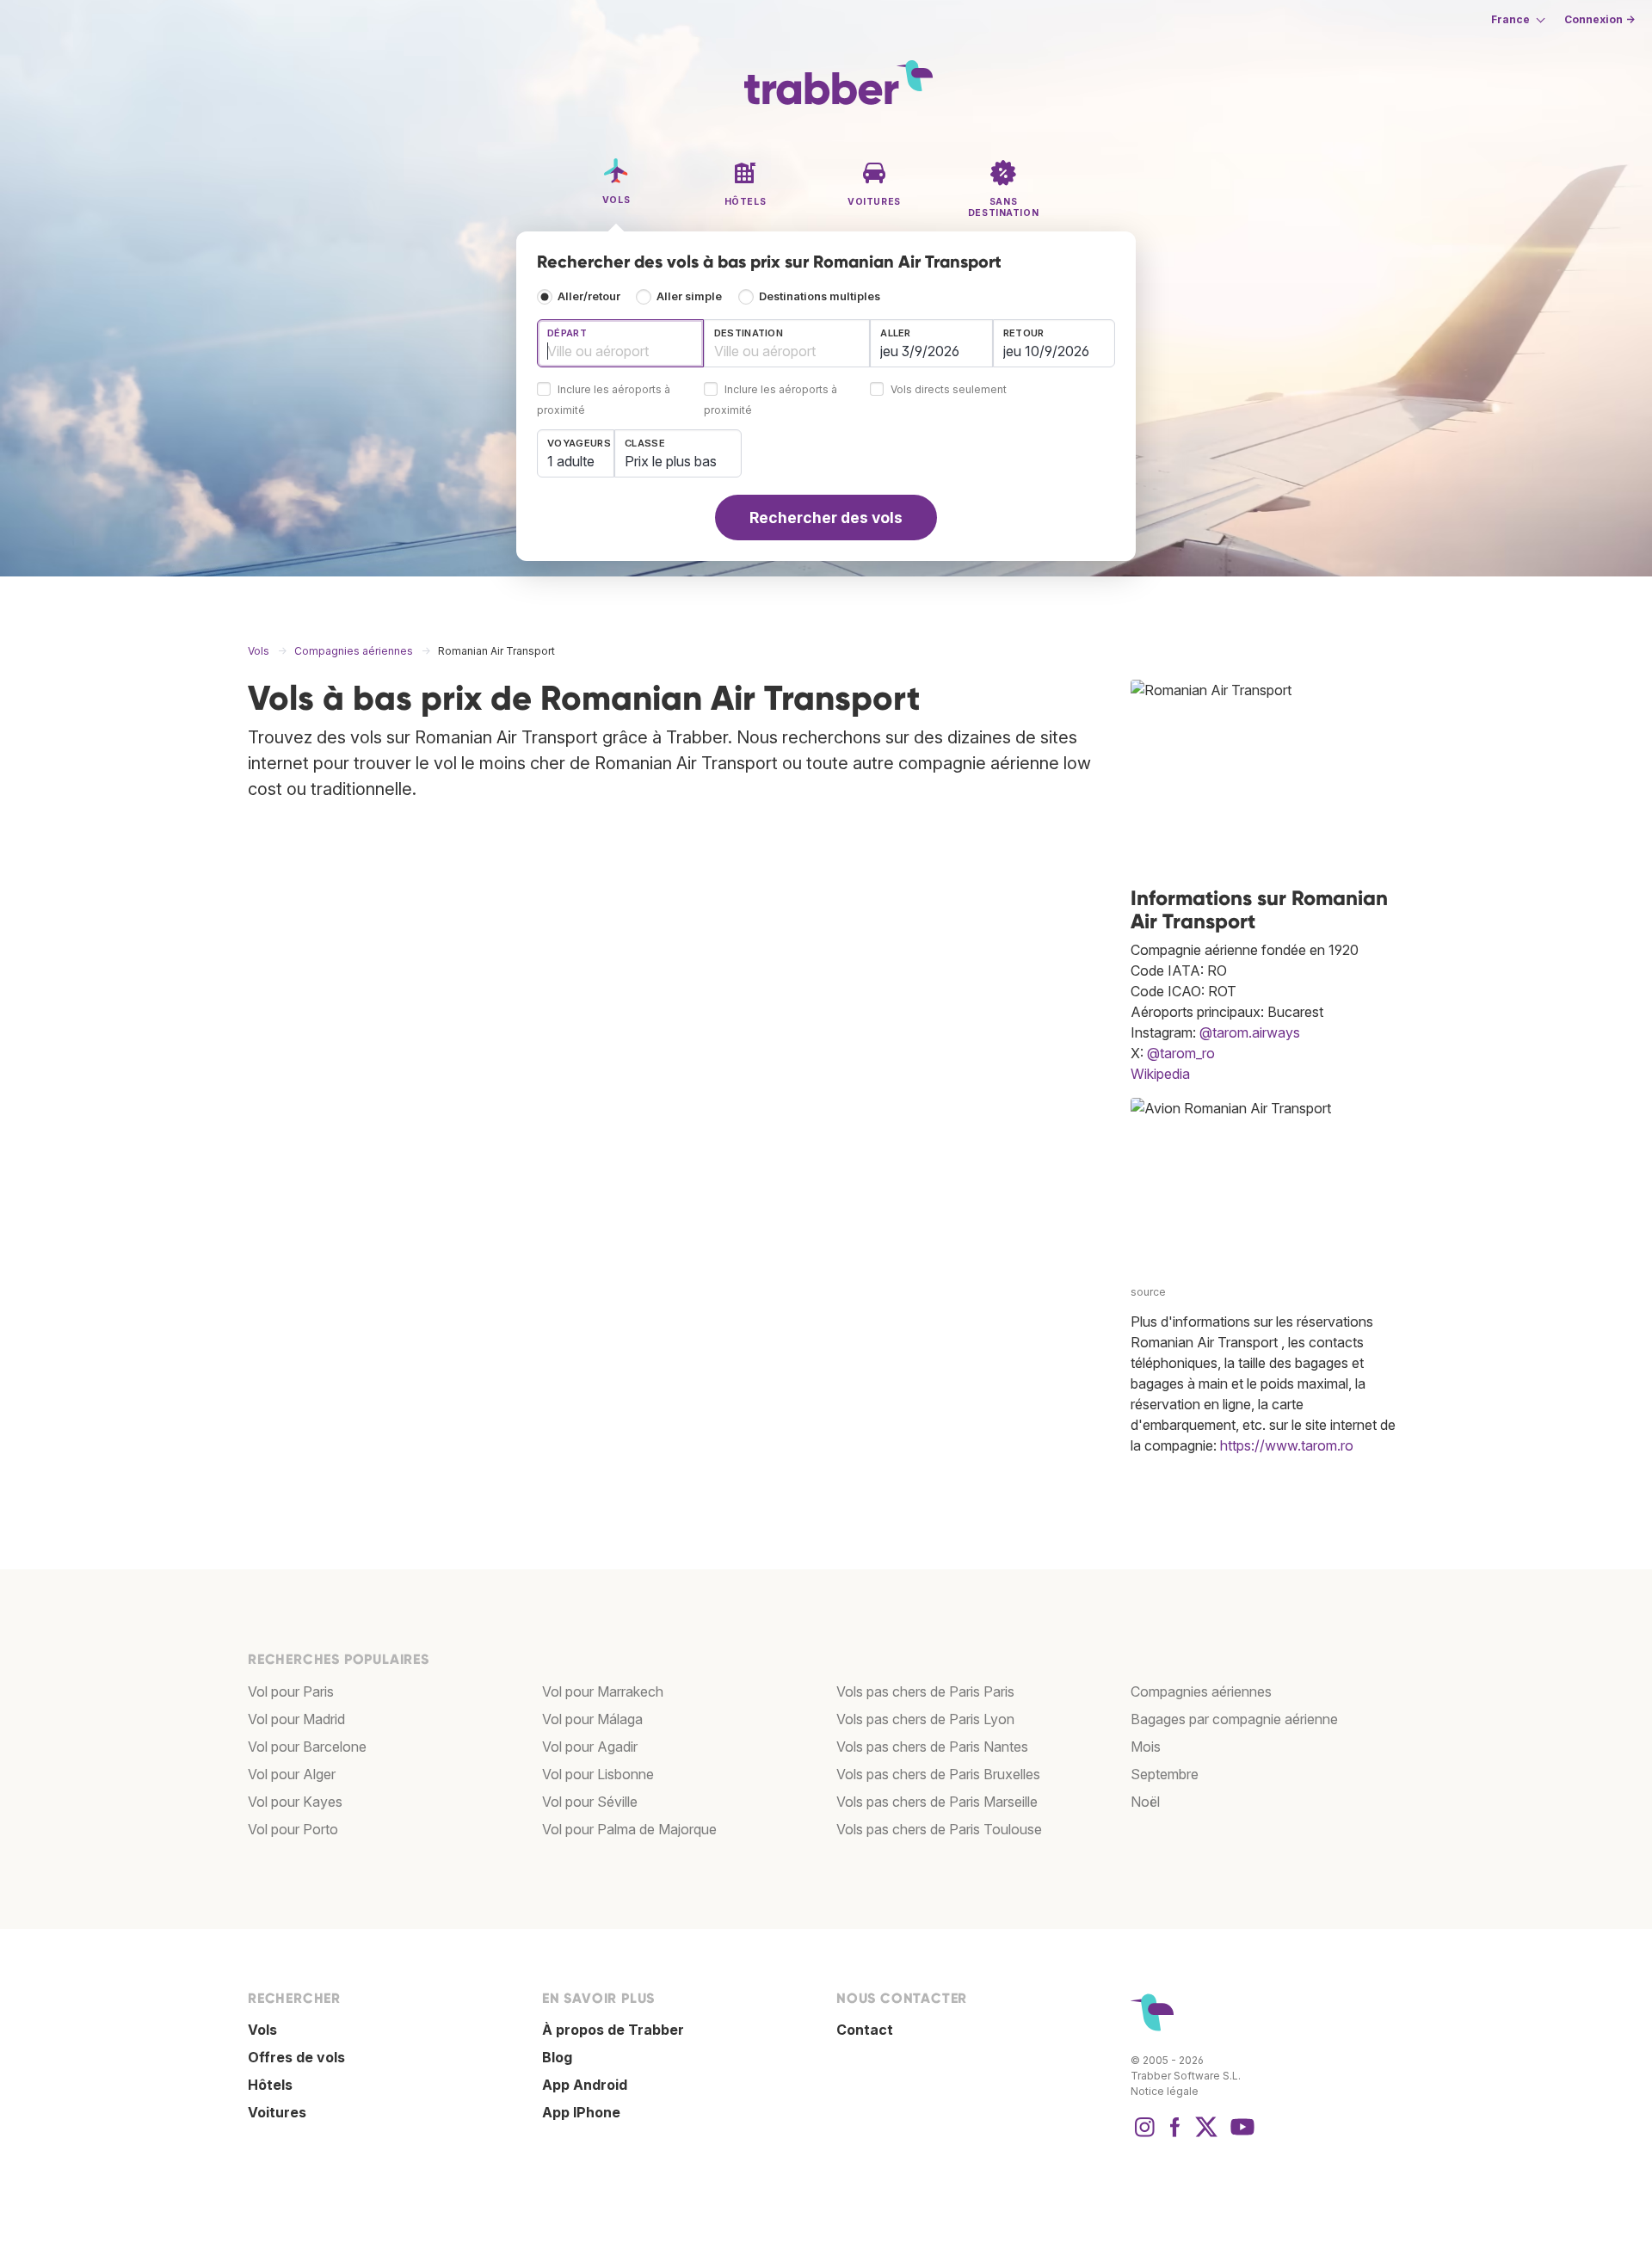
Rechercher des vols (826, 518)
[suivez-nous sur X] (1206, 2135)
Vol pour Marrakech (603, 1691)
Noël (1145, 1802)
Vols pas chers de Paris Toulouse (939, 1829)
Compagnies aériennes (1201, 1691)
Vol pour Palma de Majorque (629, 1829)
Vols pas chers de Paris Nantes (932, 1747)
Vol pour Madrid (296, 1719)
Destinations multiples (820, 296)
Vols (262, 2030)
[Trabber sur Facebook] (1175, 2135)
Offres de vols (296, 2057)
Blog (557, 2057)
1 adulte (571, 461)
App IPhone (581, 2112)
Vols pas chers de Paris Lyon (925, 1719)
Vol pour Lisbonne (598, 1774)
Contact (865, 2030)
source (1148, 1292)
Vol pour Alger (292, 1774)
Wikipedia (1160, 1074)
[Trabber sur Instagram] (1144, 2135)
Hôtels (270, 2085)
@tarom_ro (1181, 1053)
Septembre (1165, 1774)
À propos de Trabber (613, 2030)
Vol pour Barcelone (307, 1747)
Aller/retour (589, 296)
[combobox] (620, 343)
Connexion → (1600, 19)
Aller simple (689, 296)
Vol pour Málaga (592, 1719)
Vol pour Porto (293, 1829)
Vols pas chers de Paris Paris (925, 1691)
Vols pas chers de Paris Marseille (937, 1802)
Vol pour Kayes (295, 1802)
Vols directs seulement (949, 390)
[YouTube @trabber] (1240, 2135)
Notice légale (1165, 2091)
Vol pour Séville (590, 1802)
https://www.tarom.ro (1287, 1445)
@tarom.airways (1250, 1032)
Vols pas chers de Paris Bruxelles (938, 1774)
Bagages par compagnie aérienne (1234, 1719)
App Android (585, 2085)
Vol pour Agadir (590, 1747)
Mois (1146, 1747)
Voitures (277, 2112)
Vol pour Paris (291, 1691)
